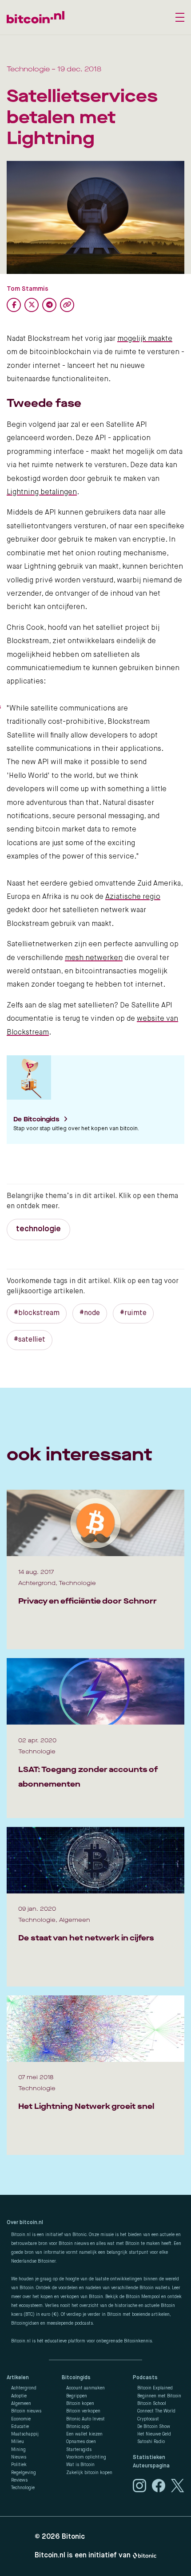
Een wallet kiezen (84, 2434)
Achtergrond (24, 2388)
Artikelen (18, 2378)
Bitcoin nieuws (26, 2411)
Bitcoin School (152, 2404)
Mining (18, 2450)
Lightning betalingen (42, 492)
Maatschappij (25, 2434)
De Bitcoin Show (154, 2427)
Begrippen (77, 2396)
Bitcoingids (76, 2378)
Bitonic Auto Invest (86, 2419)
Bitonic (73, 2537)
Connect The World (156, 2411)
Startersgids (79, 2450)
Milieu (18, 2442)
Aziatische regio (133, 897)
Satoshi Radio (151, 2442)
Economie (21, 2419)
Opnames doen (81, 2442)
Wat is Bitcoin (80, 2465)
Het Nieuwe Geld (154, 2434)
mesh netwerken (94, 958)
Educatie (20, 2427)
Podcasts (145, 2378)
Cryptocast (148, 2419)
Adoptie (19, 2396)
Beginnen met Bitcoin (159, 2396)
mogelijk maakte (145, 339)
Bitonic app (78, 2427)
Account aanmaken (86, 2388)
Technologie (23, 2488)
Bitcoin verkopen (83, 2411)
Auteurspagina (151, 2466)
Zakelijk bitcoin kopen (89, 2473)
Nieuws (19, 2457)
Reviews (19, 2480)
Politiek (19, 2465)
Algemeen (21, 2404)
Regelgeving (24, 2473)
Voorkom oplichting (86, 2457)
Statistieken (149, 2458)
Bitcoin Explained (155, 2388)
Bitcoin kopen (80, 2404)
